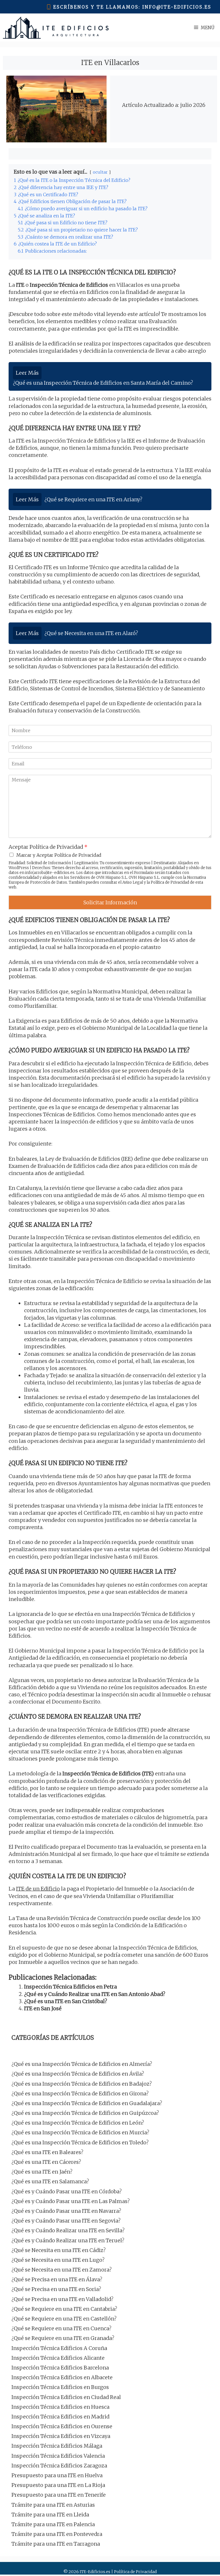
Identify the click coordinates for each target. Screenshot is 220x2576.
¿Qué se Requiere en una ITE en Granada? (63, 2338)
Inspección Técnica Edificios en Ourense (62, 2426)
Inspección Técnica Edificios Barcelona (60, 2368)
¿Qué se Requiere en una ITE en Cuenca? (61, 2328)
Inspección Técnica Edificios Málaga (57, 2446)
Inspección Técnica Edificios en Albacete (62, 2377)
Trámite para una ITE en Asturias (53, 2505)
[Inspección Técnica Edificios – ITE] (56, 28)
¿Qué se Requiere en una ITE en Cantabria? (64, 2309)
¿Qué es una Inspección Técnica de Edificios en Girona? (80, 2093)
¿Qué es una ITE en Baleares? (47, 2152)
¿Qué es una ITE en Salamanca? (50, 2181)
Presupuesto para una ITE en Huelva (57, 2475)
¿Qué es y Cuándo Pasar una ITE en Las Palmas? (71, 2201)
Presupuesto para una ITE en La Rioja (58, 2485)
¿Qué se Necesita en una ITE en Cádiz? (59, 2250)
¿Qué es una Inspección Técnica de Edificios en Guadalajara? (87, 2103)
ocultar (100, 172)
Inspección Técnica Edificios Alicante (58, 2358)
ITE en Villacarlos (110, 63)
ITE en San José (43, 2008)
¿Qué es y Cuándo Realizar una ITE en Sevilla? (68, 2230)
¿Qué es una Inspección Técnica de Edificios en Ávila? (78, 2074)
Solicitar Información (110, 902)
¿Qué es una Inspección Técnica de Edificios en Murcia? (80, 2132)
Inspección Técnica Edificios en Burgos (60, 2387)
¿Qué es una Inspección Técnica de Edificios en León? (78, 2123)
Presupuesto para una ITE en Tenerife (59, 2495)
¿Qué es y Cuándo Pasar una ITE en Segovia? (66, 2221)
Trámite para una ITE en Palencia (53, 2524)
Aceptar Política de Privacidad (48, 847)
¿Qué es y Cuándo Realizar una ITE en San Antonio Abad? (95, 1994)
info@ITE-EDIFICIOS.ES (177, 7)
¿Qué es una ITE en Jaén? (42, 2172)
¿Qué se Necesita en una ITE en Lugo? (58, 2260)
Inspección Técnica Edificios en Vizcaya (61, 2436)
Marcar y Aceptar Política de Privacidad (59, 855)
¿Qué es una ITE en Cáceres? (46, 2162)
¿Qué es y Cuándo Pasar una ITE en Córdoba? (67, 2191)
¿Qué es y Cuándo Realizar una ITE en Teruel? (68, 2240)
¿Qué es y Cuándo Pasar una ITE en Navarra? (66, 2211)
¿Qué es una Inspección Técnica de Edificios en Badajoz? (82, 2084)
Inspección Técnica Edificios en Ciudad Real (66, 2397)
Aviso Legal (133, 882)
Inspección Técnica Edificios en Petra (70, 1987)
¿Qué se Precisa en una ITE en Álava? (57, 2279)
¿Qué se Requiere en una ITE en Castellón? (64, 2319)
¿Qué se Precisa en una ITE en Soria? (56, 2289)
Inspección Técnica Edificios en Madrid (60, 2417)
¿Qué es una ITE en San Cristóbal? (66, 2001)
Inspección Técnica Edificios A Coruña (59, 2348)
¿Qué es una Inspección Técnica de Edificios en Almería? (82, 2064)
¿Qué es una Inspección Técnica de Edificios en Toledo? (80, 2142)
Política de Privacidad (170, 882)
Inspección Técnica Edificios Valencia (58, 2456)
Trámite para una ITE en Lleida (50, 2515)
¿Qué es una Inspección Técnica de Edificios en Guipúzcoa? (85, 2113)
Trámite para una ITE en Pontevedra (57, 2534)
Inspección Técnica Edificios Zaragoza (59, 2466)
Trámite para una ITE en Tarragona (56, 2544)
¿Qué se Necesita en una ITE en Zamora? (62, 2270)
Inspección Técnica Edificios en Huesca (60, 2407)
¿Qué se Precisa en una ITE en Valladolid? (62, 2299)
